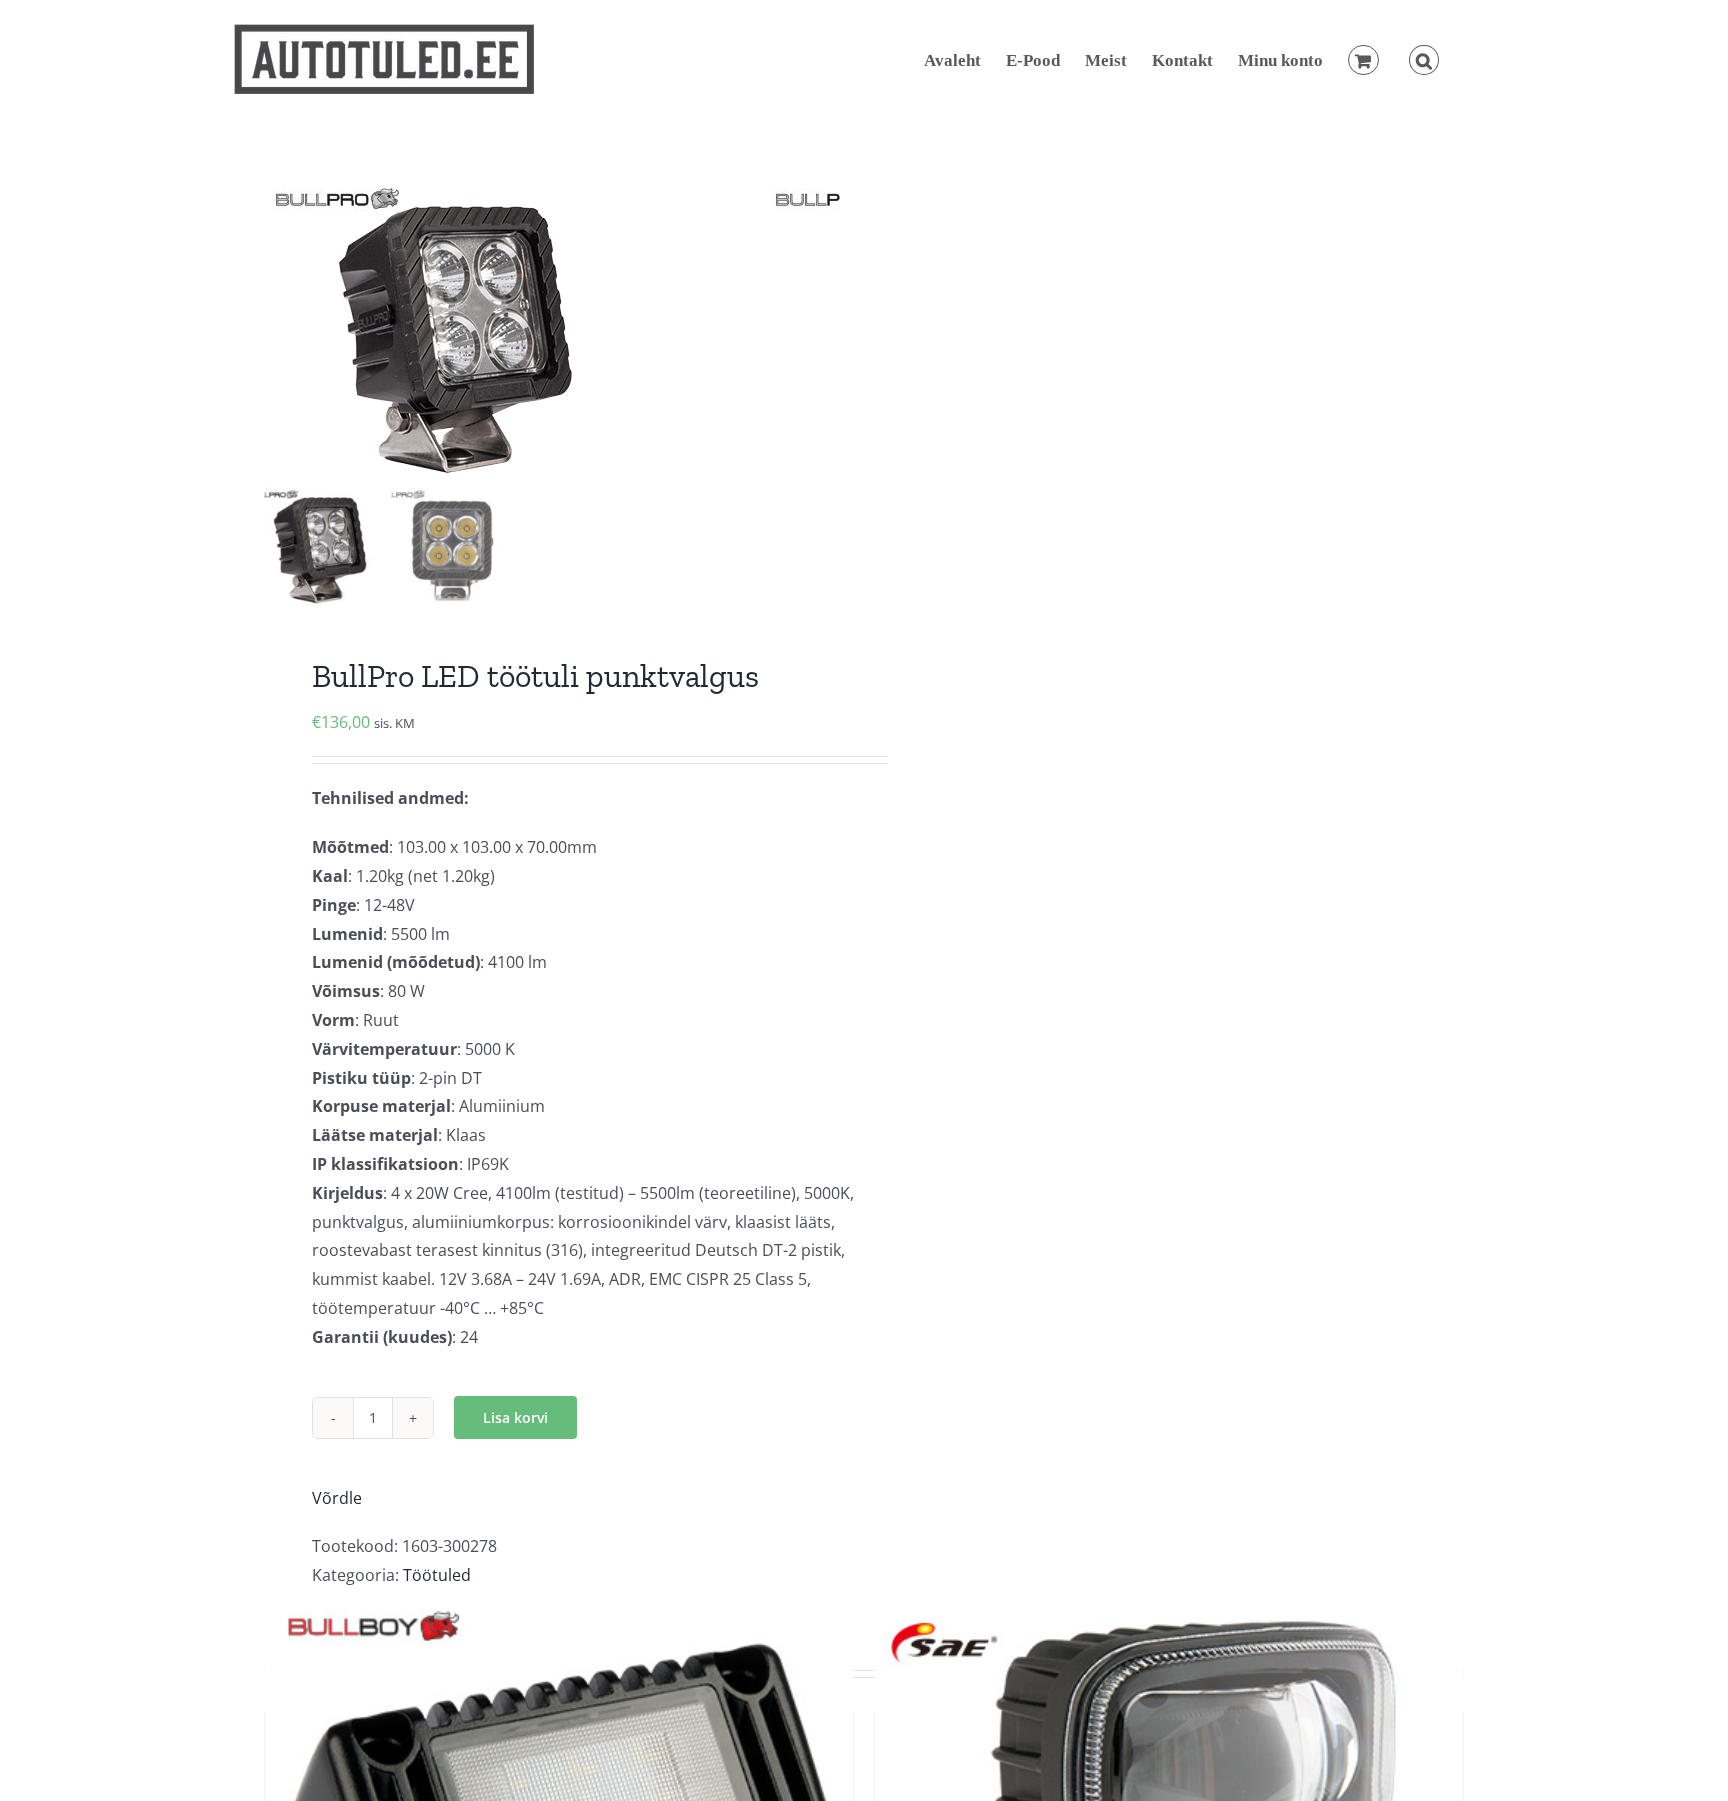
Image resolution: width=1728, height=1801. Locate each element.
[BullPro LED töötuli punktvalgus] (514, 330)
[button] (1424, 60)
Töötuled (437, 1575)
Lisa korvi (515, 1417)
